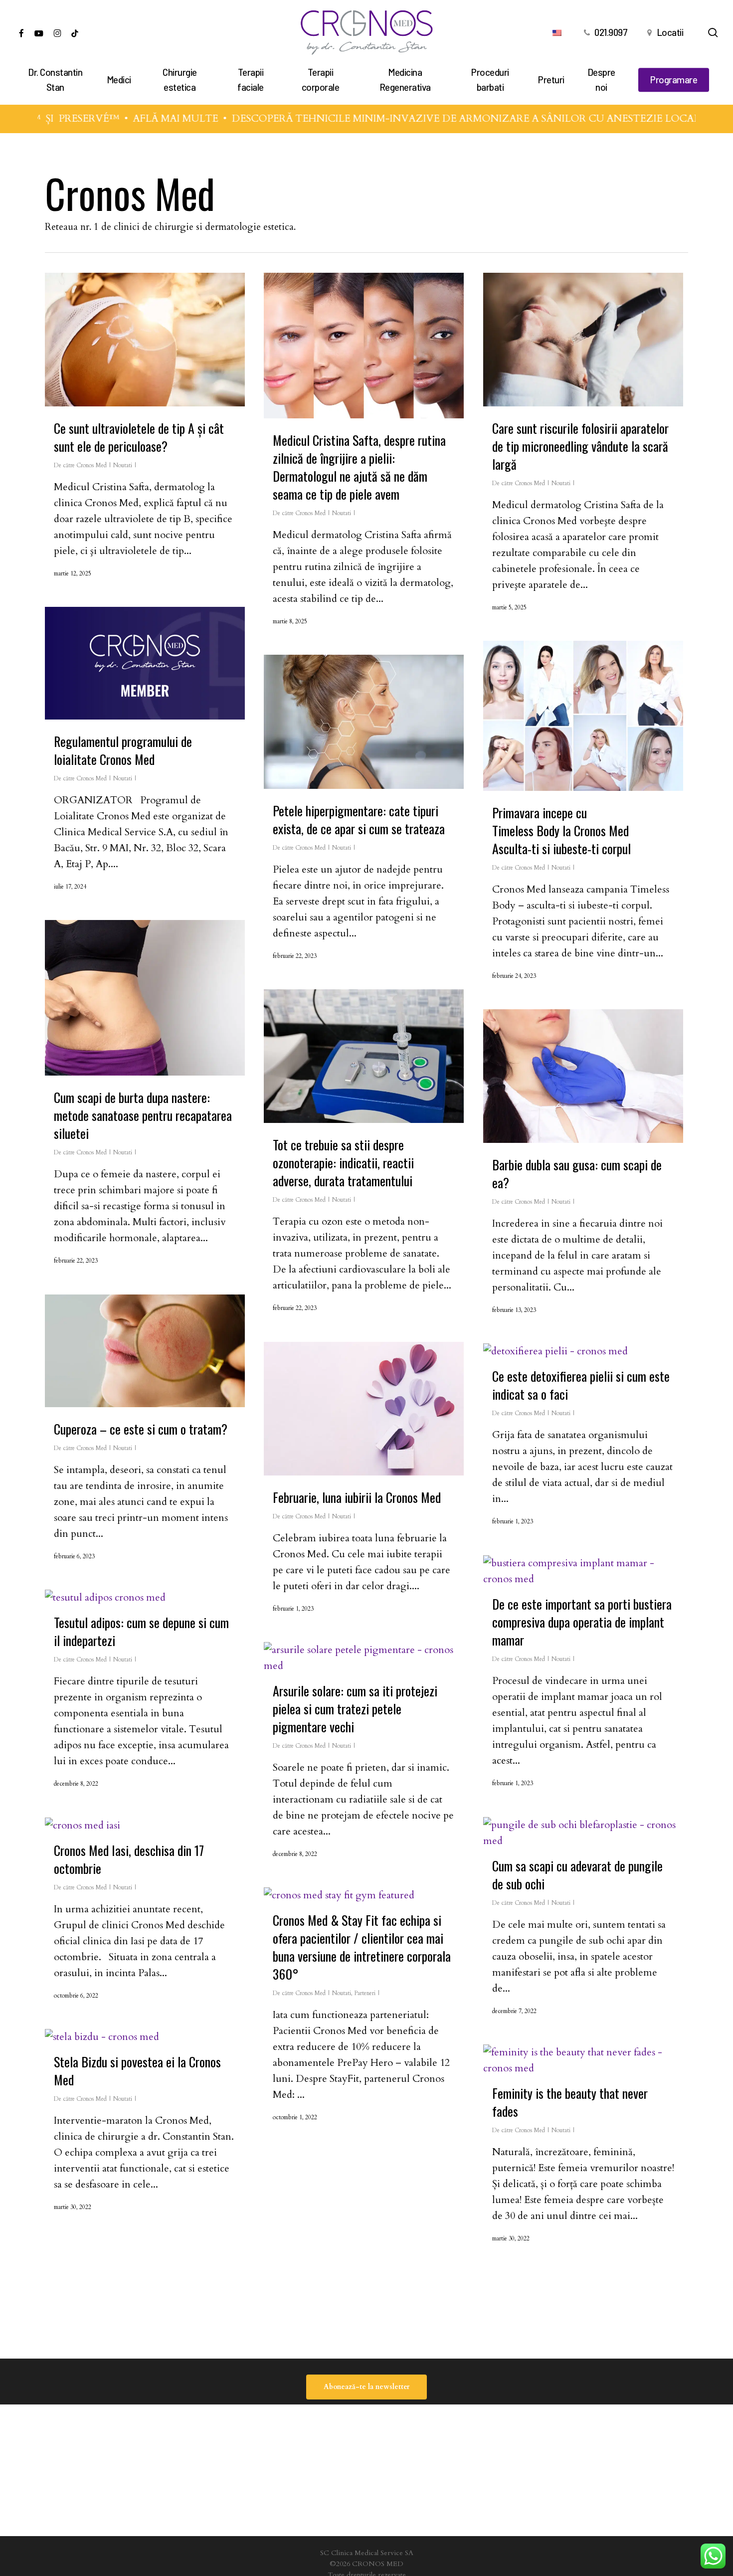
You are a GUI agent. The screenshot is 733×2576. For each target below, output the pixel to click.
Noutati (123, 465)
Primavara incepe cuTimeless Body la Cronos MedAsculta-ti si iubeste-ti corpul (561, 830)
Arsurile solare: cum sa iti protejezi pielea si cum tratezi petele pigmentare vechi (355, 1709)
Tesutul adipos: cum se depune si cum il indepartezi (141, 1631)
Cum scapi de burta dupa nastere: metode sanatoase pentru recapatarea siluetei (143, 1115)
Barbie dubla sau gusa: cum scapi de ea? (577, 1174)
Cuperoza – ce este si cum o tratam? (141, 1429)
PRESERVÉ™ (50, 118)
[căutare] (713, 33)
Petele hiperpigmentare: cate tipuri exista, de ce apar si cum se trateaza (359, 820)
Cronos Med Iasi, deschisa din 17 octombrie (129, 1859)
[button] (366, 2387)
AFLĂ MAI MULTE (137, 118)
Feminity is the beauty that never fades (570, 2102)
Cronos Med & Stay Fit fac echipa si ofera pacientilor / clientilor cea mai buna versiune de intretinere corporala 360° (362, 1947)
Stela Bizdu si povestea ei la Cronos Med (137, 2071)
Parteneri (365, 1993)
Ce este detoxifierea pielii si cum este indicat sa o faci (581, 1385)
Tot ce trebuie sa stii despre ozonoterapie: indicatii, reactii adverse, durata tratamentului (343, 1163)
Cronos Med (92, 465)
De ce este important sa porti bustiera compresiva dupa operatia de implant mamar (582, 1622)
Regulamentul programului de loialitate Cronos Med (123, 750)
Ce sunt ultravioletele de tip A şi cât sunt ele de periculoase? (139, 437)
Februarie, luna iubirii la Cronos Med (357, 1497)
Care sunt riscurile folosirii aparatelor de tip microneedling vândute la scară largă (580, 446)
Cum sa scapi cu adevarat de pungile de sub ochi (577, 1875)
